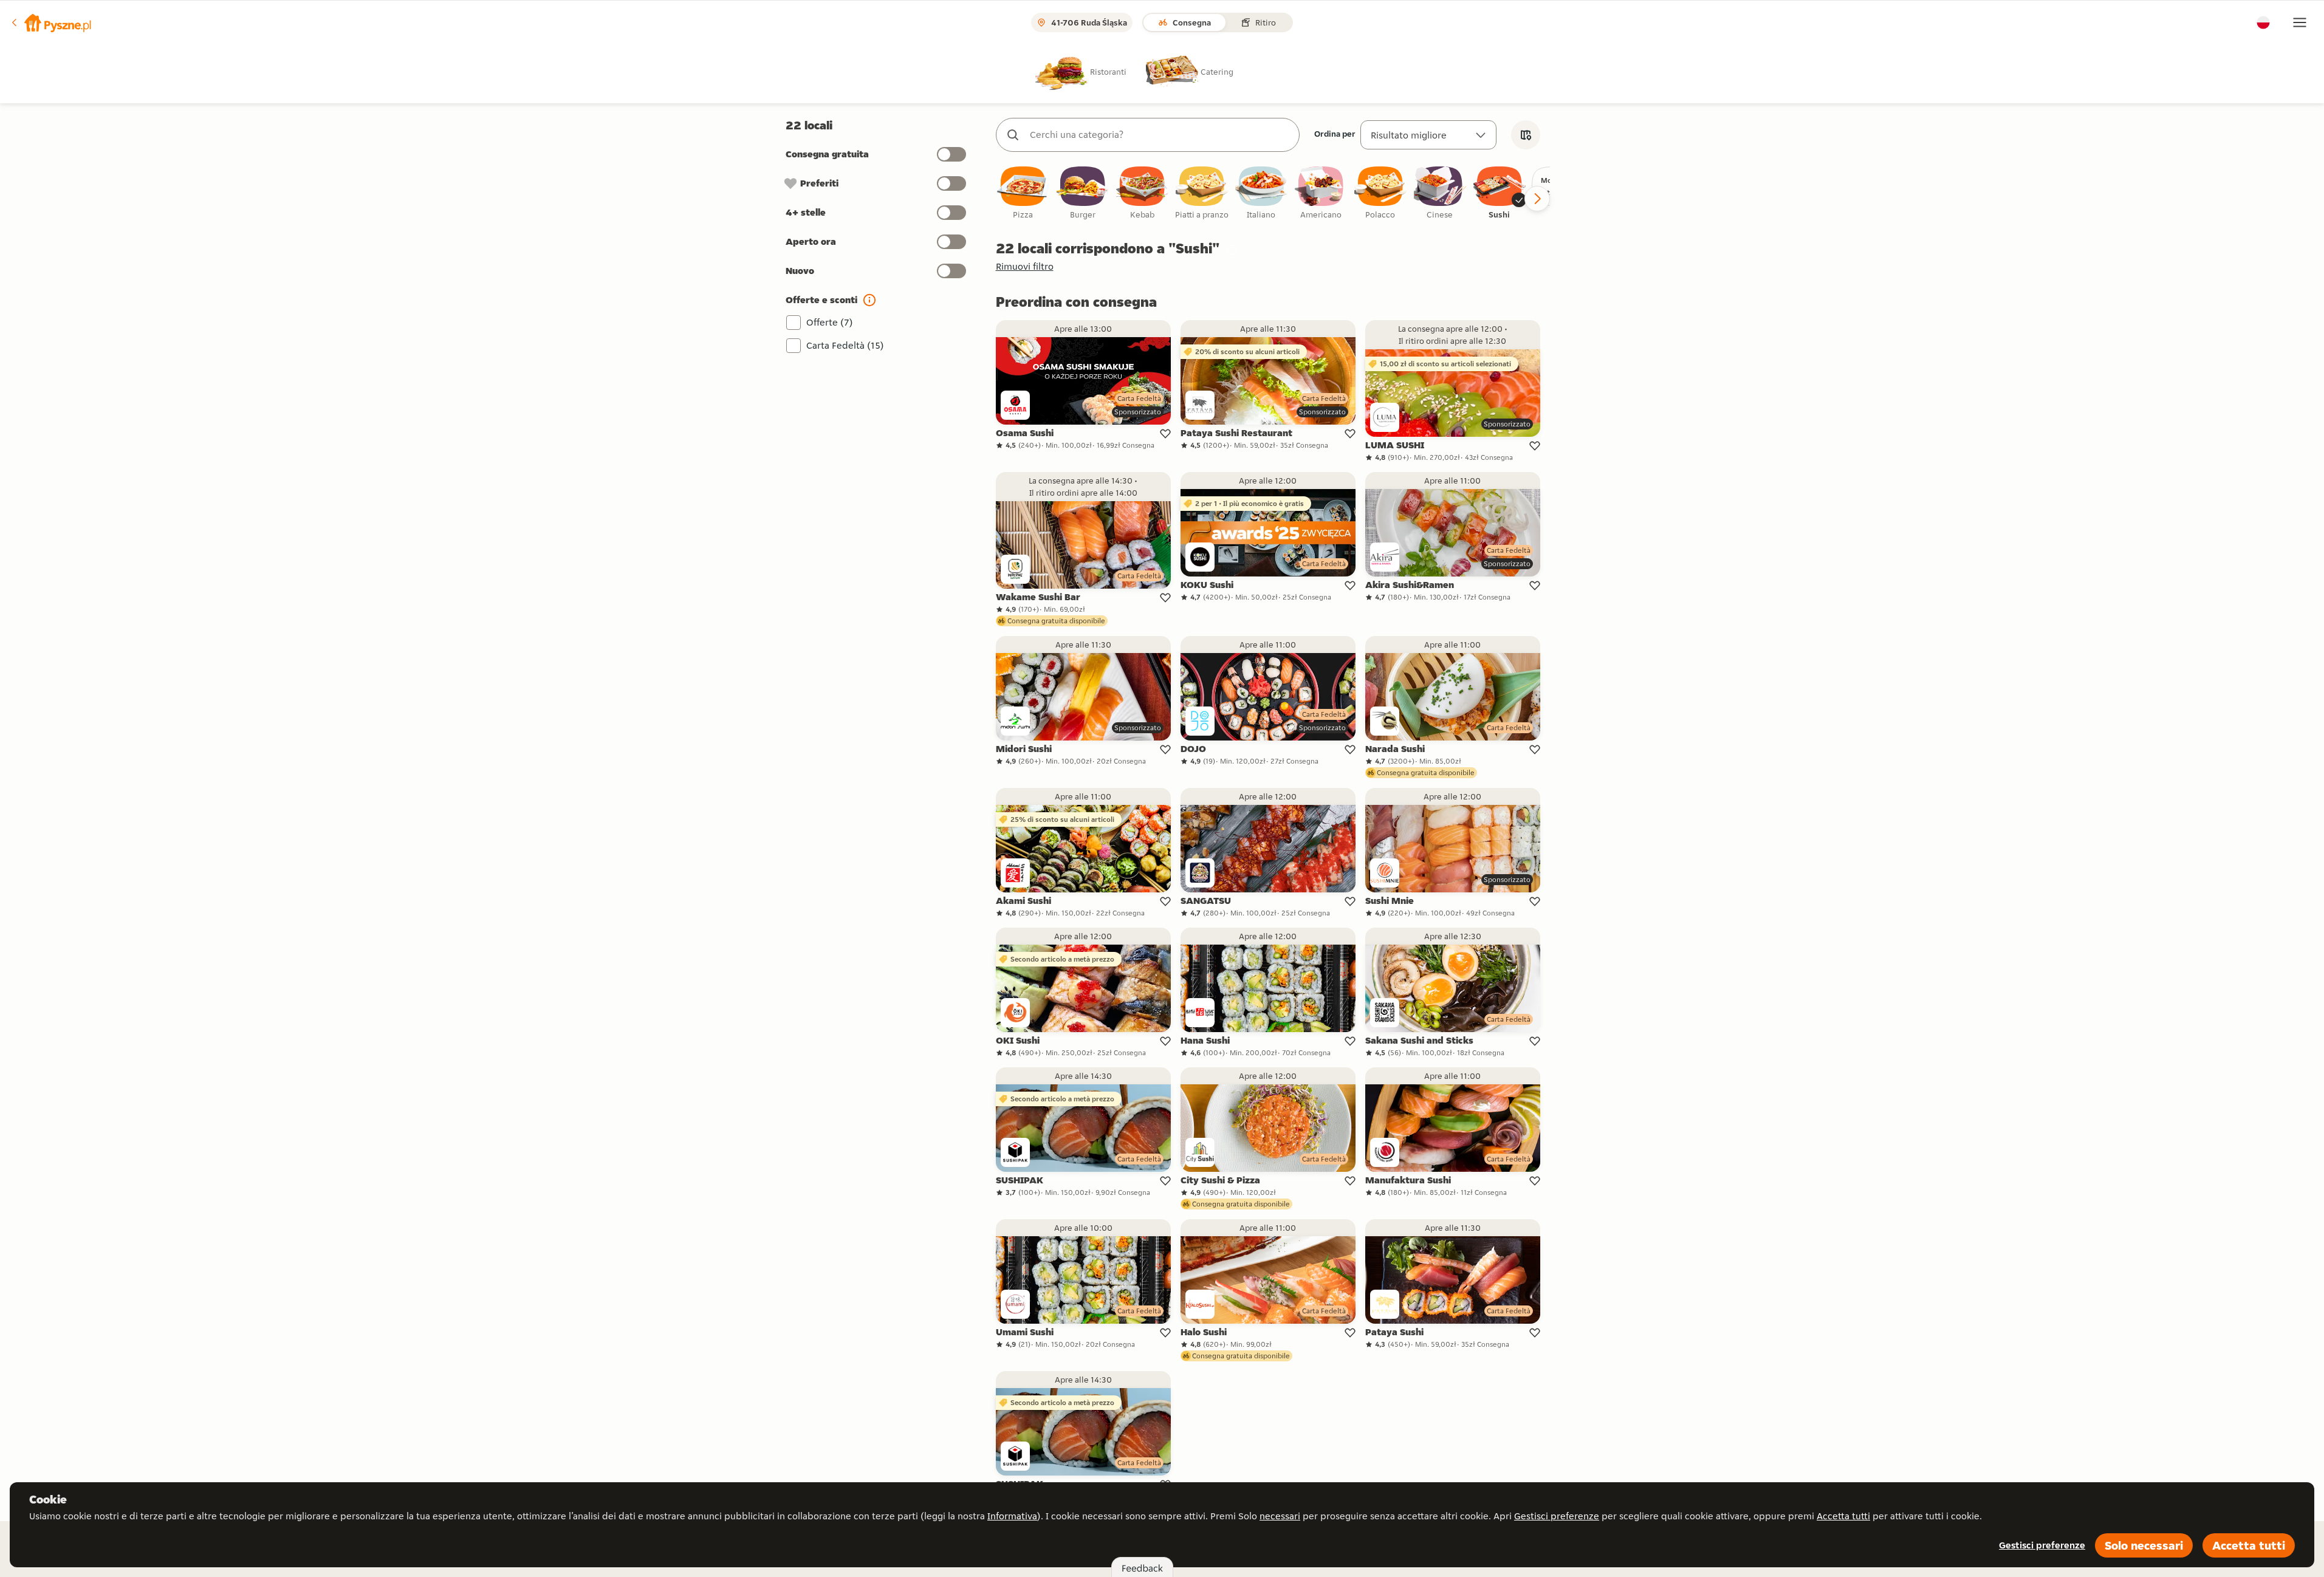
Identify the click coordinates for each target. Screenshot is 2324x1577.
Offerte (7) (830, 322)
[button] (50, 22)
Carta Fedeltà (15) (845, 345)
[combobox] (1160, 135)
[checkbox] (1023, 193)
